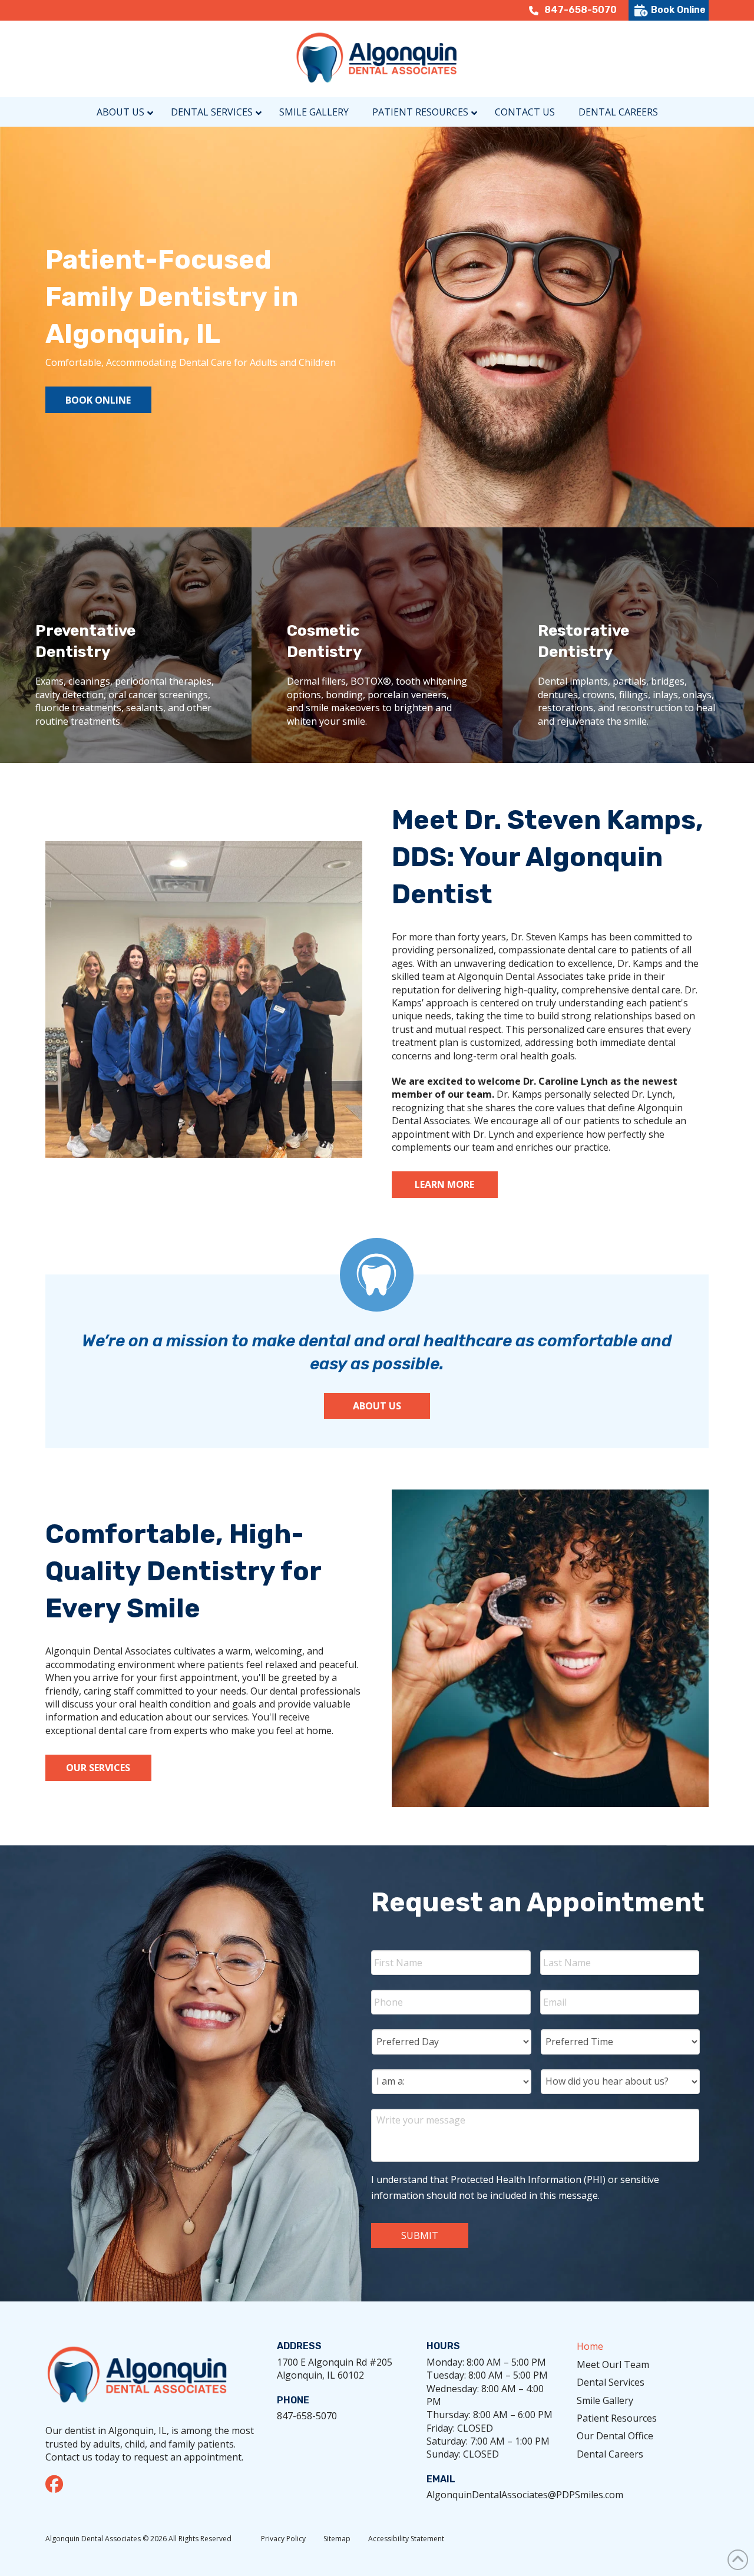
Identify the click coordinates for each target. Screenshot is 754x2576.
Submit (420, 2235)
